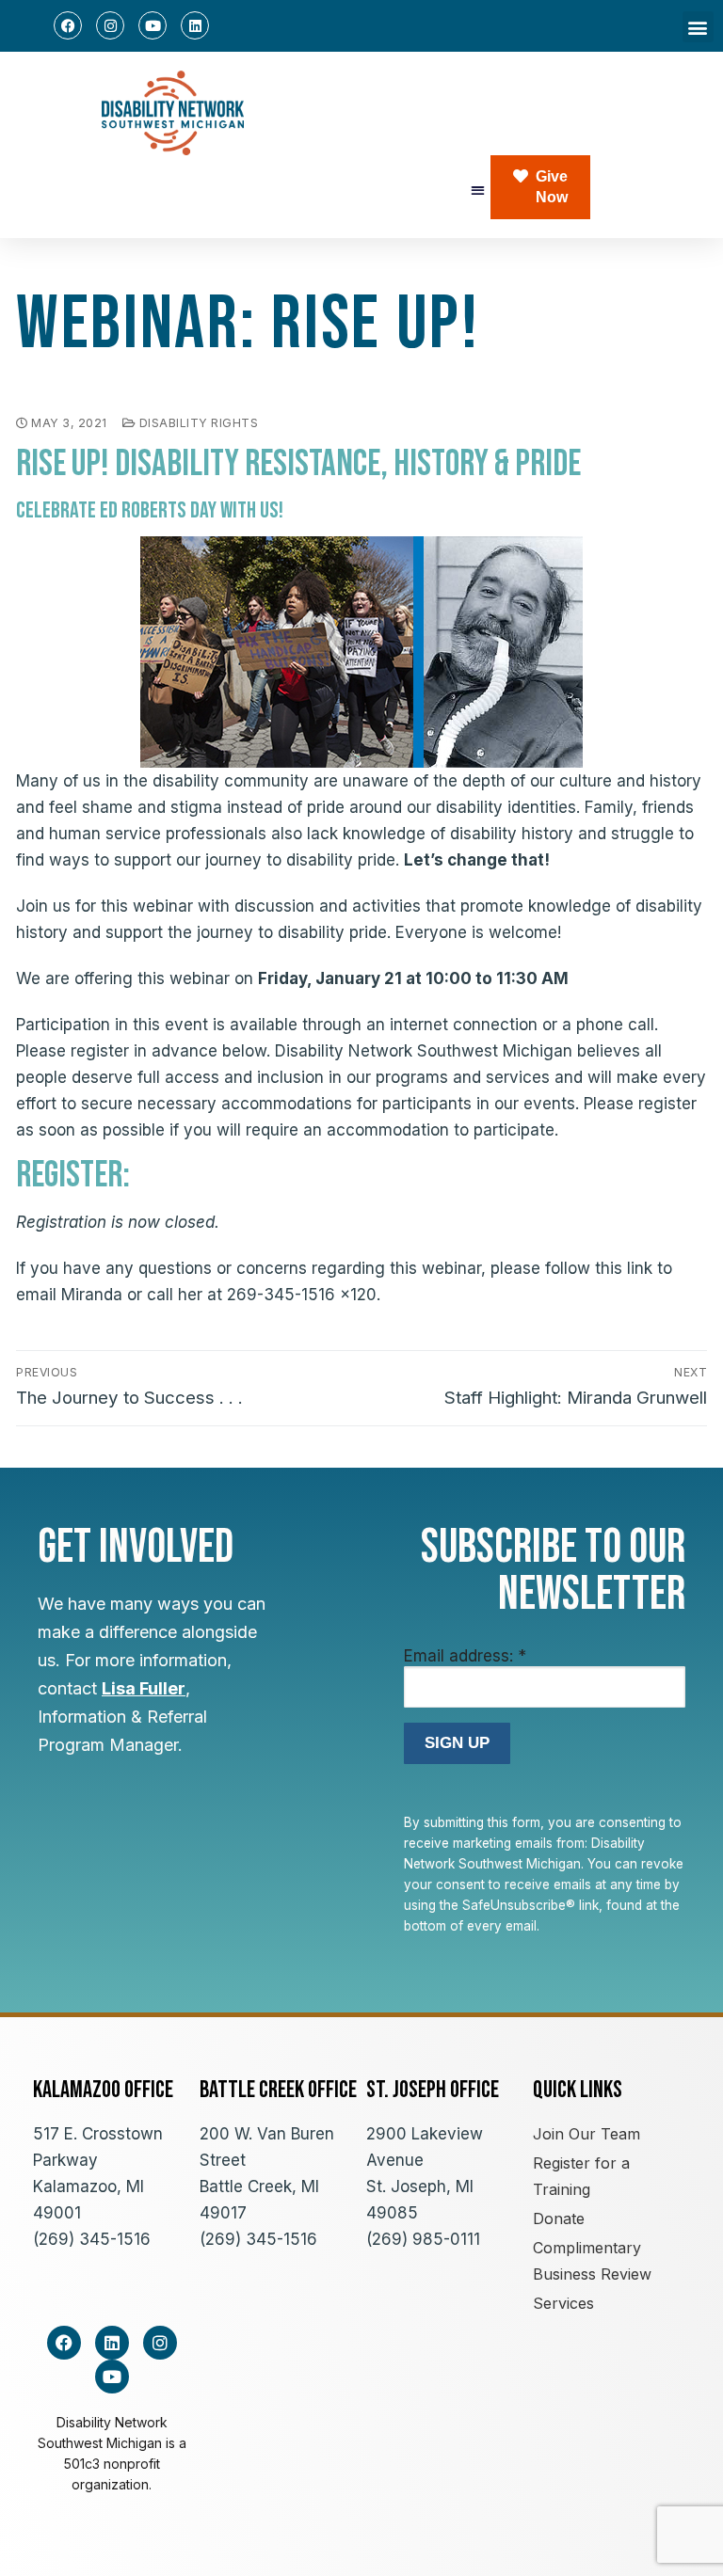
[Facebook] (68, 25)
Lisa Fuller (144, 1688)
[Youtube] (153, 25)
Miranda (92, 1295)
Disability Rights (197, 423)
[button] (698, 27)
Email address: (465, 1656)
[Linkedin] (195, 25)
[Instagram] (110, 25)
